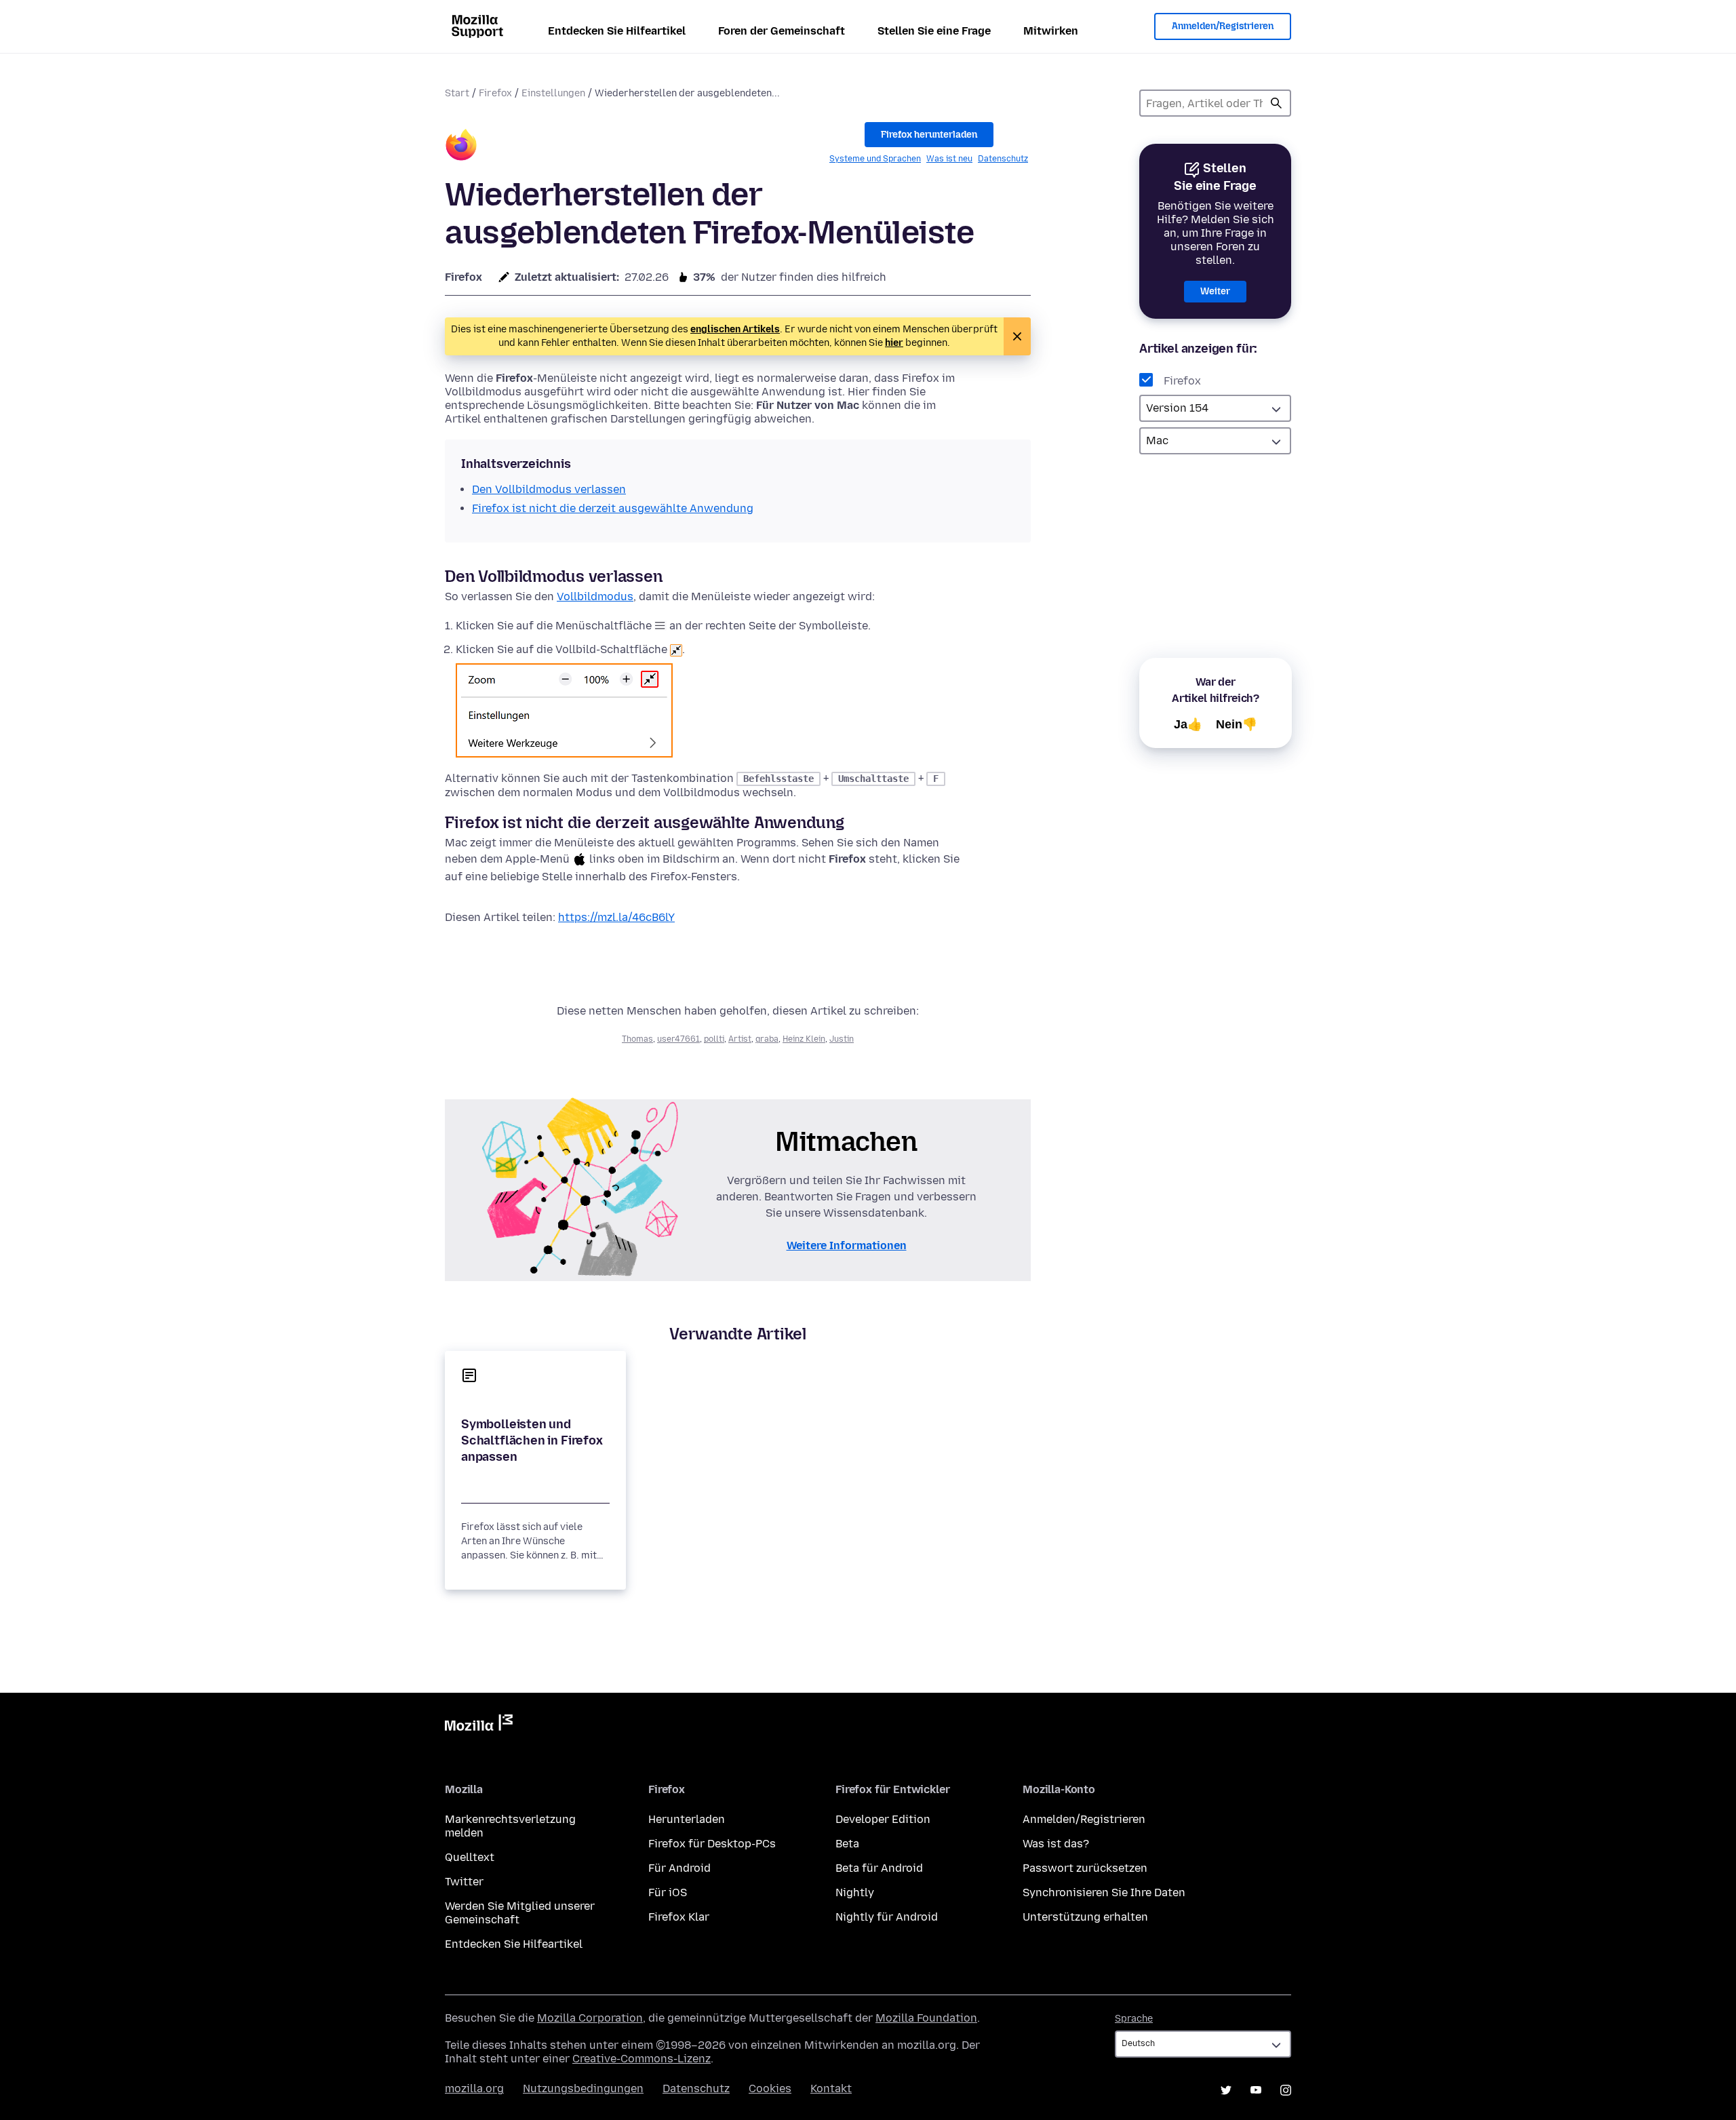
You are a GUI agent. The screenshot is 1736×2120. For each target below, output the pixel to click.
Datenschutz (1003, 159)
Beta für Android (879, 1868)
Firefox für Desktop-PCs (712, 1844)
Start (457, 93)
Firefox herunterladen (929, 135)
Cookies (770, 2088)
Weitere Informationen (847, 1245)
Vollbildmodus (595, 596)
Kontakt (831, 2088)
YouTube (1256, 2090)
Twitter (464, 1882)
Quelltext (470, 1857)
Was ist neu (949, 159)
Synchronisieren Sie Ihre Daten (1104, 1892)
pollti (714, 1039)
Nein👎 (1237, 724)
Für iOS (668, 1892)
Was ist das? (1056, 1844)
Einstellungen (553, 93)
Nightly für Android (887, 1917)
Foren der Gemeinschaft (782, 31)
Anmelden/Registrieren (1223, 26)
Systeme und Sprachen (875, 159)
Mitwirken (1051, 31)
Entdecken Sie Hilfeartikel (617, 31)
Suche (1276, 103)
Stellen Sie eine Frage (934, 31)
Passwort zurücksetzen (1085, 1868)
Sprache (1134, 2019)
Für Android (679, 1868)
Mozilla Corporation (590, 2018)
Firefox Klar (679, 1917)
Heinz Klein (804, 1039)
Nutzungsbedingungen (583, 2088)
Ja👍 (1188, 724)
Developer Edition (883, 1819)
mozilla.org (474, 2088)
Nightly (855, 1892)
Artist (740, 1039)
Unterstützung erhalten (1085, 1917)
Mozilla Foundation (926, 2018)
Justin (842, 1039)
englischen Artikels (735, 329)
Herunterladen (687, 1819)
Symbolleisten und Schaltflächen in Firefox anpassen (532, 1440)
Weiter (1215, 291)
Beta (847, 1844)
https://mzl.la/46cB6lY (616, 917)
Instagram (1286, 2090)
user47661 (678, 1039)
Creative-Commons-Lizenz (642, 2059)
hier (894, 343)
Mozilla (479, 1725)
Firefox (495, 93)
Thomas (637, 1039)
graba (767, 1039)
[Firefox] (461, 147)
